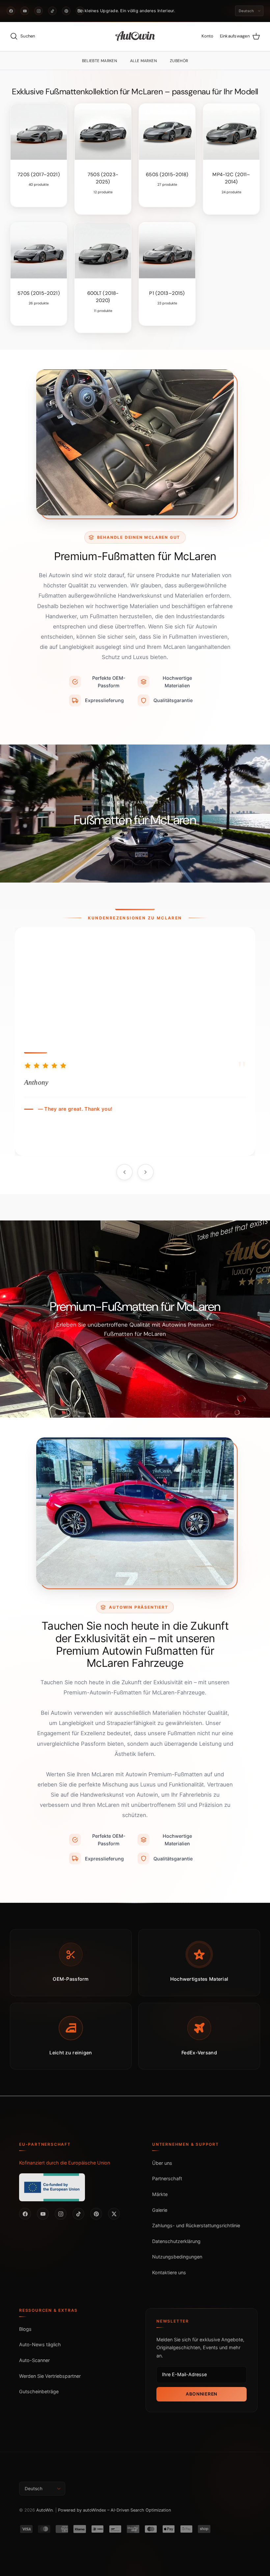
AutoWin (44, 2510)
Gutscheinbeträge (39, 2391)
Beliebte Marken (99, 61)
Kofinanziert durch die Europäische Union (65, 2163)
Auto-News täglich (40, 2344)
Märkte (160, 2194)
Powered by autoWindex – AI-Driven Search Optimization (114, 2510)
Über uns (162, 2163)
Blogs (25, 2329)
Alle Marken (143, 61)
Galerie (160, 2210)
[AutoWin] (135, 36)
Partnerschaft (167, 2178)
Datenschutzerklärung (176, 2241)
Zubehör (179, 61)
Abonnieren (202, 2394)
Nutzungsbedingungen (177, 2257)
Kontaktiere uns (169, 2272)
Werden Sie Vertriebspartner (50, 2376)
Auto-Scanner (34, 2360)
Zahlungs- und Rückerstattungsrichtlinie (196, 2225)
